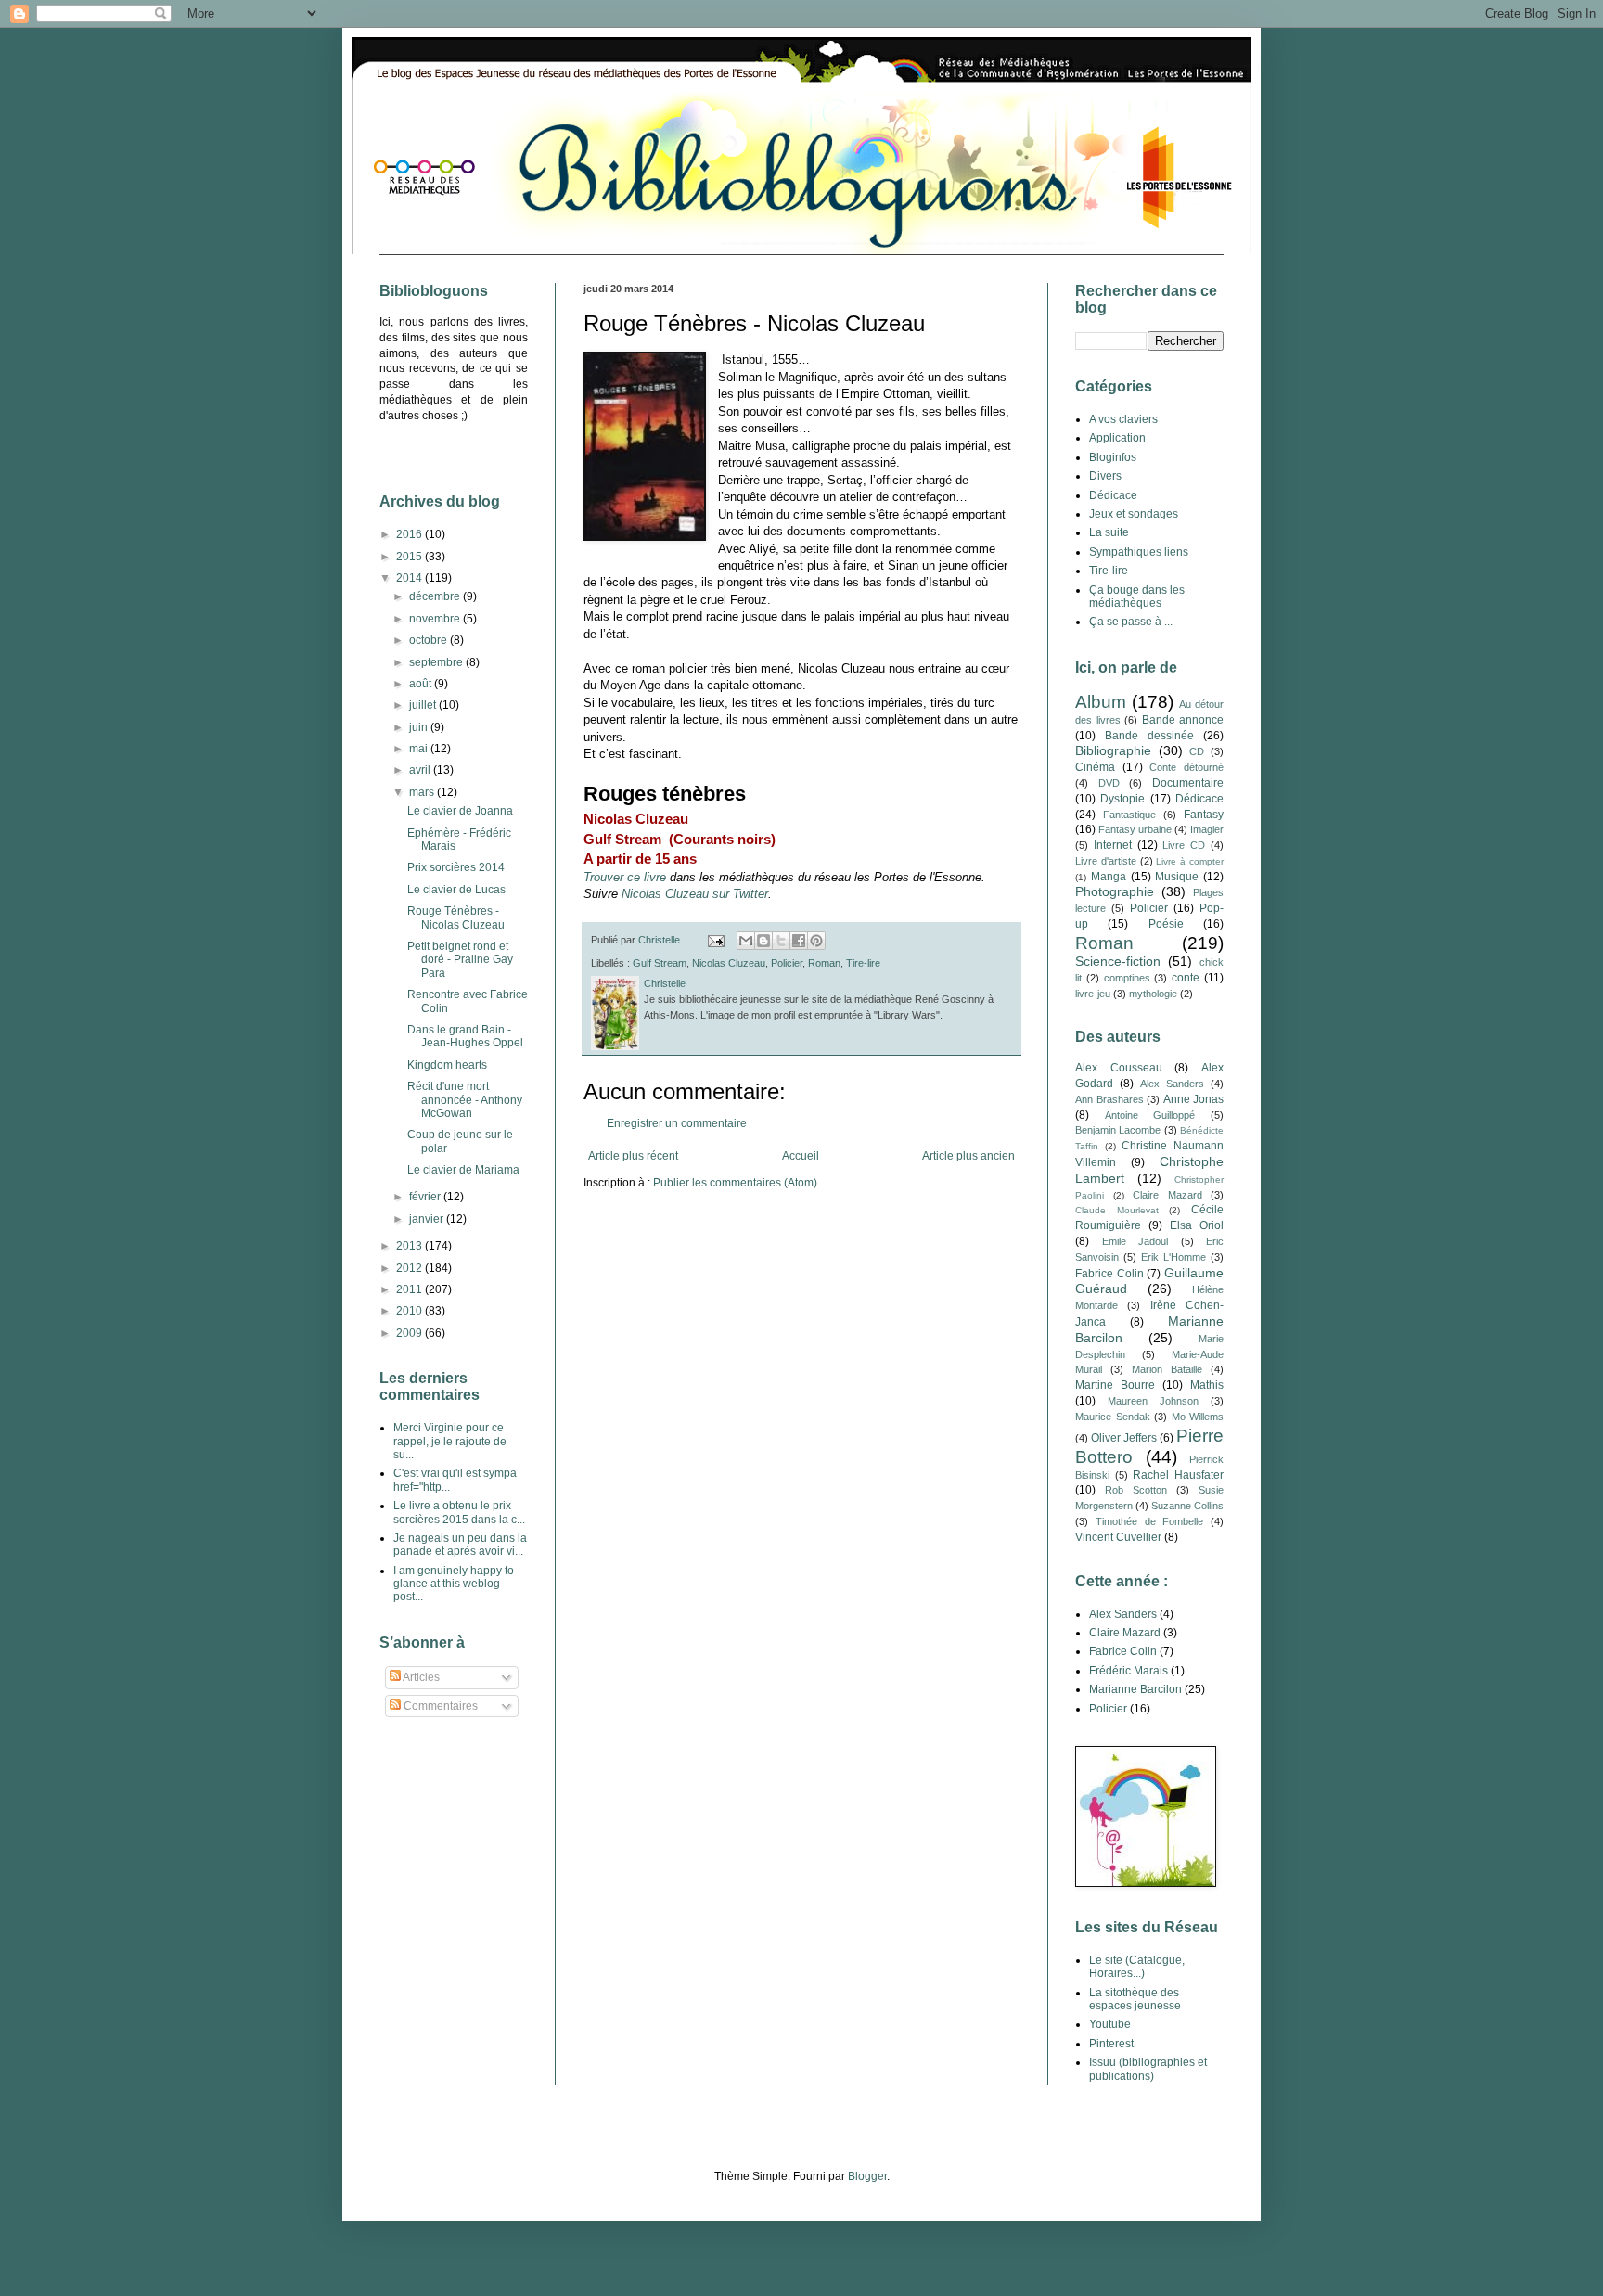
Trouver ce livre (625, 877)
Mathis (1207, 1385)
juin (420, 727)
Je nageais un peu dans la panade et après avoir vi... (460, 1545)
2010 (410, 1311)
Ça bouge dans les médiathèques (1137, 596)
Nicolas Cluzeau (729, 963)
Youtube (1110, 2024)
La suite (1109, 532)
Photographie (1115, 891)
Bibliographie (1113, 750)
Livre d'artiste (1106, 861)
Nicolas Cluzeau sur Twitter (695, 894)
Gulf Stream (660, 963)
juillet (424, 705)
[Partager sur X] (781, 941)
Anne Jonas (1194, 1099)
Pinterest (1111, 2044)
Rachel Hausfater (1178, 1475)
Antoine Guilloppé (1150, 1115)
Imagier (1207, 829)
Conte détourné (1186, 767)
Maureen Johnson (1153, 1401)
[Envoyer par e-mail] (746, 941)
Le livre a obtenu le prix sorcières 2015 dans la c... (459, 1512)
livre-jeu (1093, 994)
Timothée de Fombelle (1150, 1521)
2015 (410, 557)
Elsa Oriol (1197, 1225)
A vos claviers (1123, 419)
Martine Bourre (1115, 1385)
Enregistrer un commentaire (677, 1123)
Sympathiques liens (1139, 552)
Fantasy (1204, 815)
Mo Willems (1198, 1417)
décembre (436, 596)
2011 (410, 1289)
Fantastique (1129, 815)
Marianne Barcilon (1135, 1689)
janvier (428, 1219)
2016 (410, 534)
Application (1117, 438)
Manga (1109, 877)
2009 (410, 1333)
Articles (420, 1677)
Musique (1177, 877)
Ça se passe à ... (1131, 622)
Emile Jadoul (1135, 1241)
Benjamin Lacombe (1118, 1130)
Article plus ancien (968, 1156)
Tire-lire (863, 963)
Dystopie (1122, 799)
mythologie (1153, 994)
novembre (436, 619)
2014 (410, 578)
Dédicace (1113, 495)
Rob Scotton (1136, 1490)
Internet (1113, 845)
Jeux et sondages (1134, 514)
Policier (787, 963)
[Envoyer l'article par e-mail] (715, 940)
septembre (437, 662)
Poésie (1166, 924)
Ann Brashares (1109, 1099)
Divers (1105, 476)
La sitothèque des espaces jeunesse (1135, 1999)
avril (421, 770)
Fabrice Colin (1109, 1274)
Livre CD (1184, 845)
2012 (410, 1268)
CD (1197, 751)
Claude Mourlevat (1117, 1210)
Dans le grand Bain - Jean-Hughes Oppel (465, 1036)
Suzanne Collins (1187, 1506)
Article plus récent (633, 1156)
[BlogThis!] (763, 941)
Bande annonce (1183, 720)
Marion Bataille (1167, 1369)
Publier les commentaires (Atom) (735, 1183)
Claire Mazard (1167, 1195)
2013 (410, 1246)
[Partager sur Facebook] (799, 941)
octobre (430, 640)
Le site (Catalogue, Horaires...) (1137, 1967)
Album (1101, 702)
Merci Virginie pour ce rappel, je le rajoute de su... (450, 1441)
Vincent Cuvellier (1118, 1537)
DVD (1109, 783)
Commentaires (439, 1706)
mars (423, 792)
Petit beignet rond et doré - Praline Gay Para (460, 960)
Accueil (801, 1156)
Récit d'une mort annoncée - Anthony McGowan (465, 1100)
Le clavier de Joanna (460, 811)
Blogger (867, 2176)
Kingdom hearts (447, 1065)
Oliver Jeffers (1124, 1438)
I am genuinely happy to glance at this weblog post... (454, 1584)
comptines (1127, 978)
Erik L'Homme (1173, 1257)
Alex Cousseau (1119, 1068)
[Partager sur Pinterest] (816, 941)
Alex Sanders (1172, 1084)
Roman (824, 963)
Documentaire (1188, 783)
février (426, 1197)
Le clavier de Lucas (456, 890)
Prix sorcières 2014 (456, 867)
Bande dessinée (1149, 736)
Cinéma (1095, 767)
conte (1186, 978)
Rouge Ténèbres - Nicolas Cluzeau (456, 917)
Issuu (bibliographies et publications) (1148, 2069)
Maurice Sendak (1113, 1417)
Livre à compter (1190, 861)
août (422, 684)
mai (420, 749)
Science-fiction (1118, 961)
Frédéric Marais (1129, 1671)
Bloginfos (1113, 457)
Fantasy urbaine (1135, 829)
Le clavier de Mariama (463, 1170)
